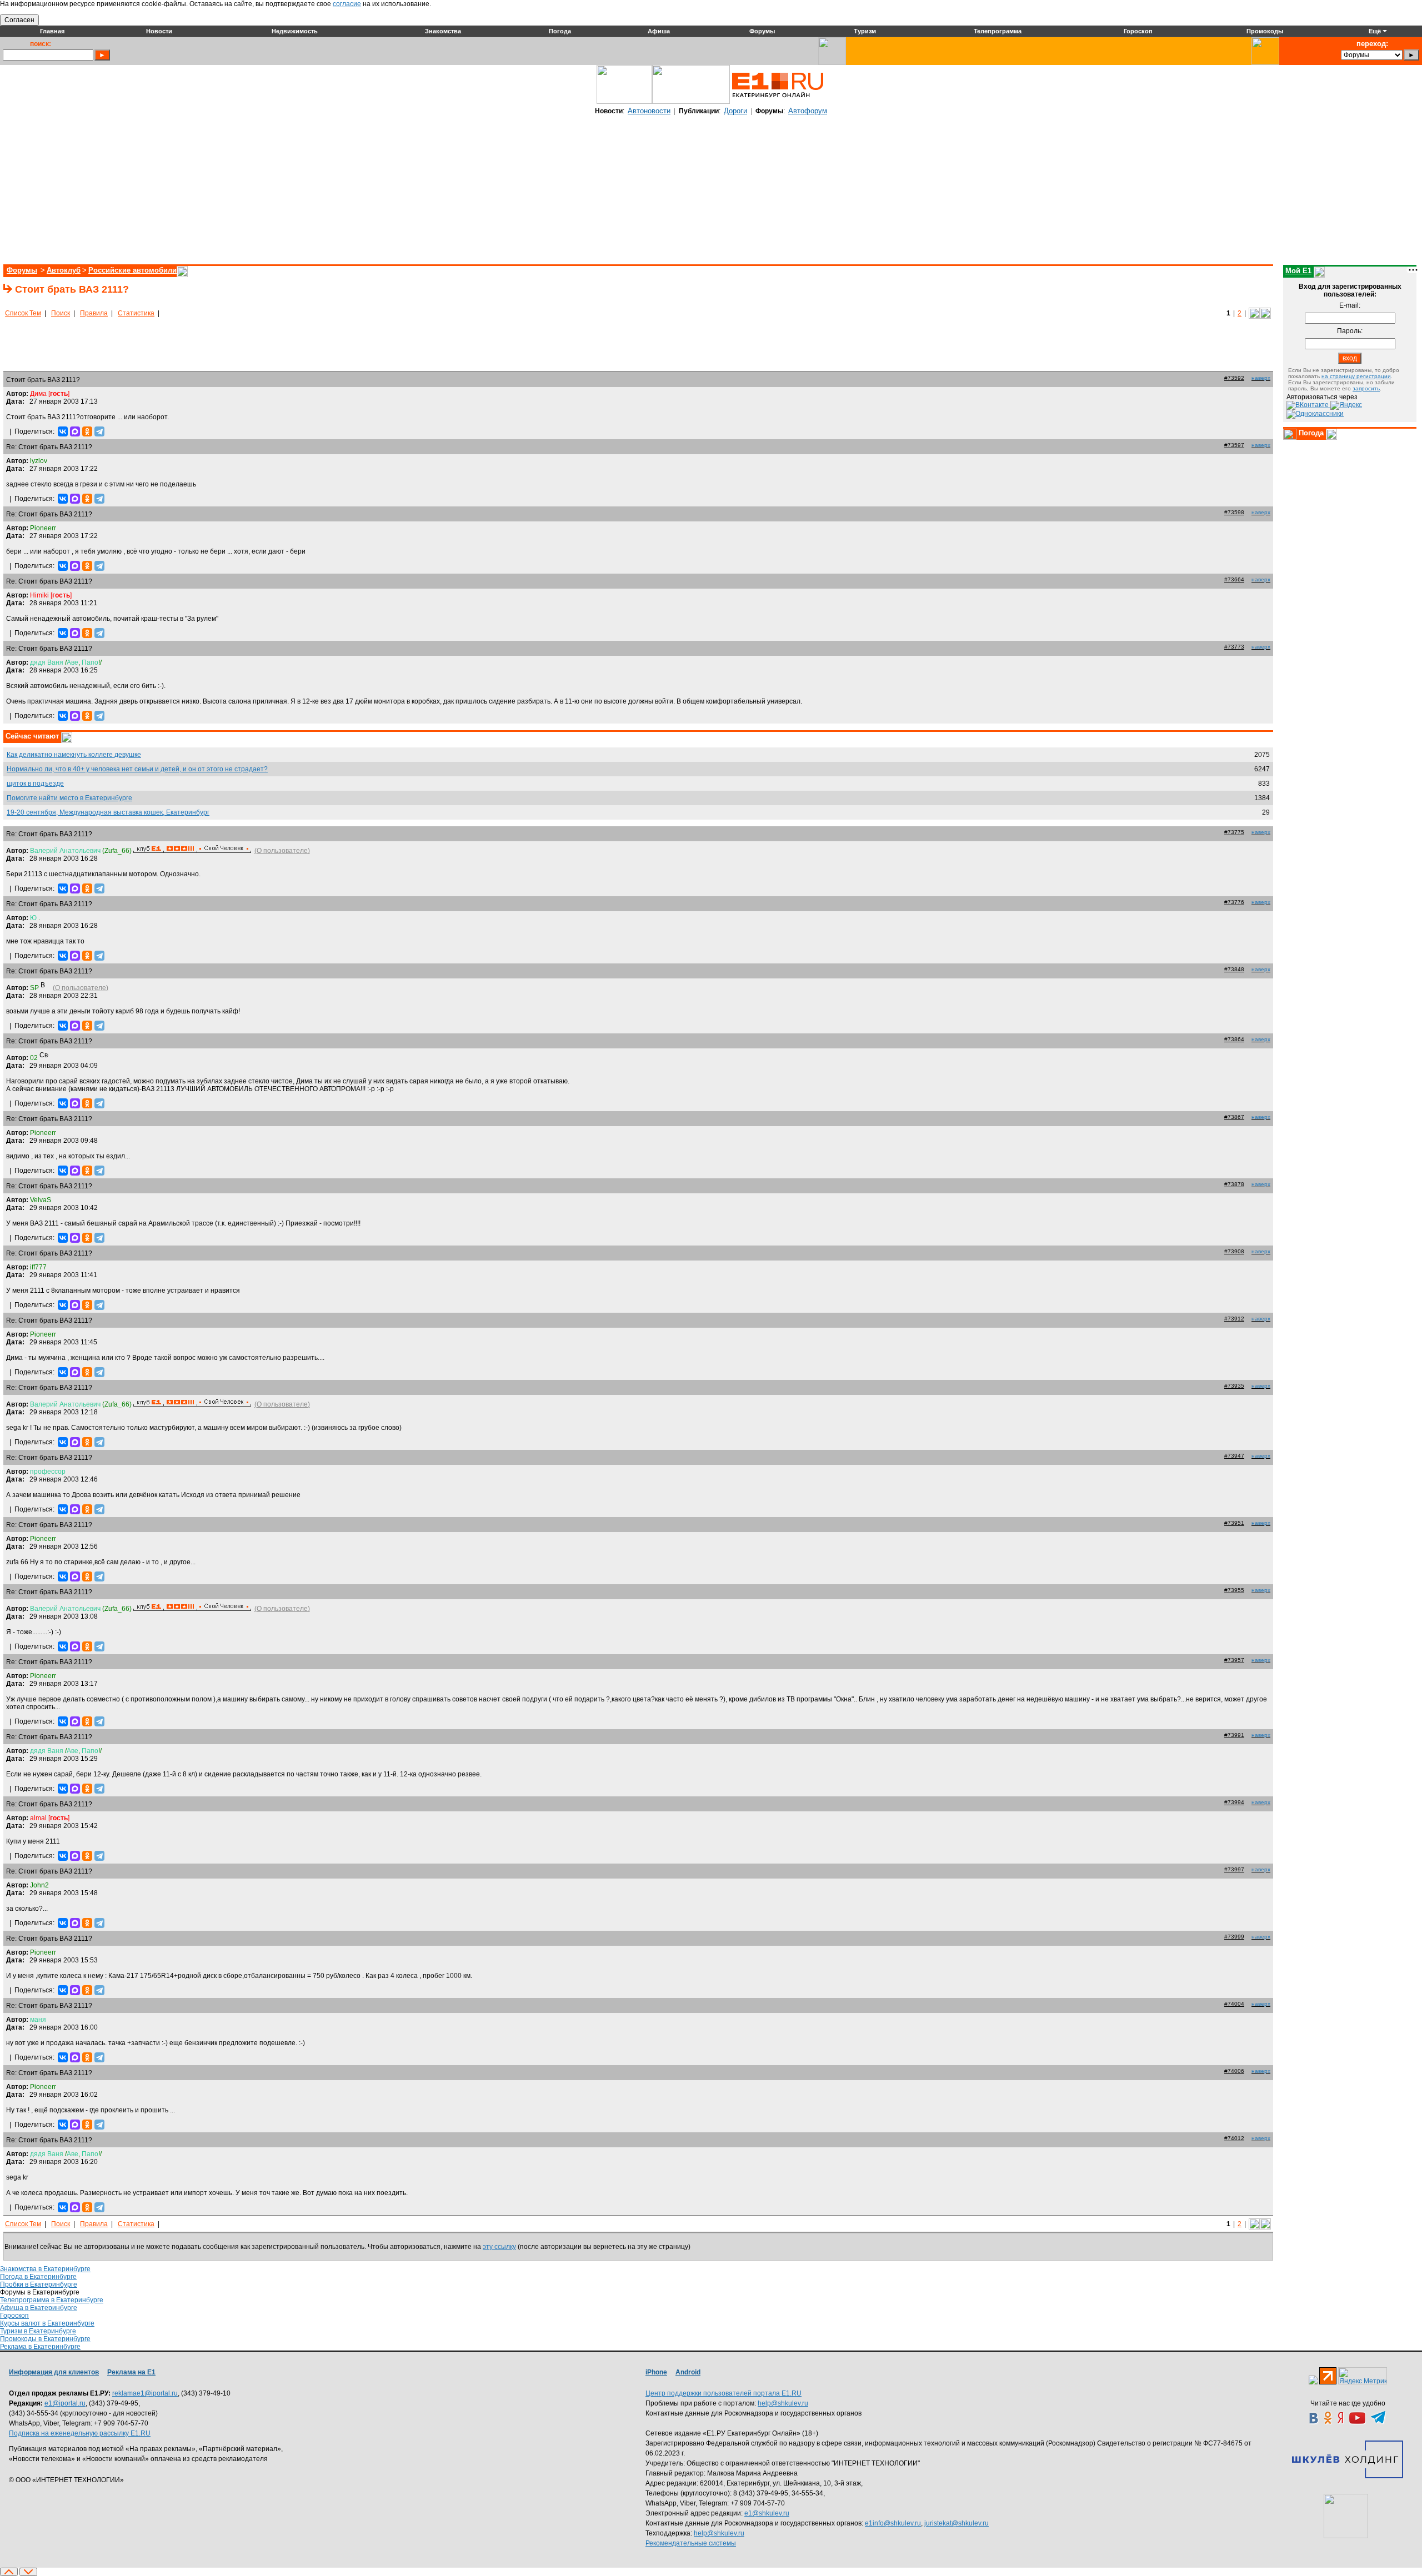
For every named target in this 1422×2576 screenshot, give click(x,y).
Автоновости (649, 111)
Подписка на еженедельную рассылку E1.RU (80, 2433)
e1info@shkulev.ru (893, 2523)
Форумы (22, 270)
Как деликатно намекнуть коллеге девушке (74, 755)
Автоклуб (64, 270)
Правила (94, 313)
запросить (1366, 388)
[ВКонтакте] (63, 431)
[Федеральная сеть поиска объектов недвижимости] (1346, 2516)
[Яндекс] (1346, 405)
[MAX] (75, 431)
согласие (347, 4)
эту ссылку (499, 2247)
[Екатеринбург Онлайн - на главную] (778, 102)
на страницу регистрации (1356, 376)
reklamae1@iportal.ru (145, 2393)
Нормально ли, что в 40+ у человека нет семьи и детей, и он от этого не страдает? (137, 769)
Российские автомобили (132, 270)
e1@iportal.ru (65, 2403)
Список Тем (23, 313)
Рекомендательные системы (691, 2543)
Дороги (735, 111)
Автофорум (808, 111)
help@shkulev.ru (783, 2403)
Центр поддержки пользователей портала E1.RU (723, 2393)
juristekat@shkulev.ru (957, 2523)
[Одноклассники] (87, 431)
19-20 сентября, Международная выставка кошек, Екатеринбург (108, 812)
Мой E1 (1298, 271)
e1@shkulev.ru (767, 2513)
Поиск (61, 313)
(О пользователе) (282, 851)
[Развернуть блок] (1290, 434)
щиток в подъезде (35, 784)
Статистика (136, 313)
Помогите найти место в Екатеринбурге (69, 798)
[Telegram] (99, 431)
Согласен (19, 20)
